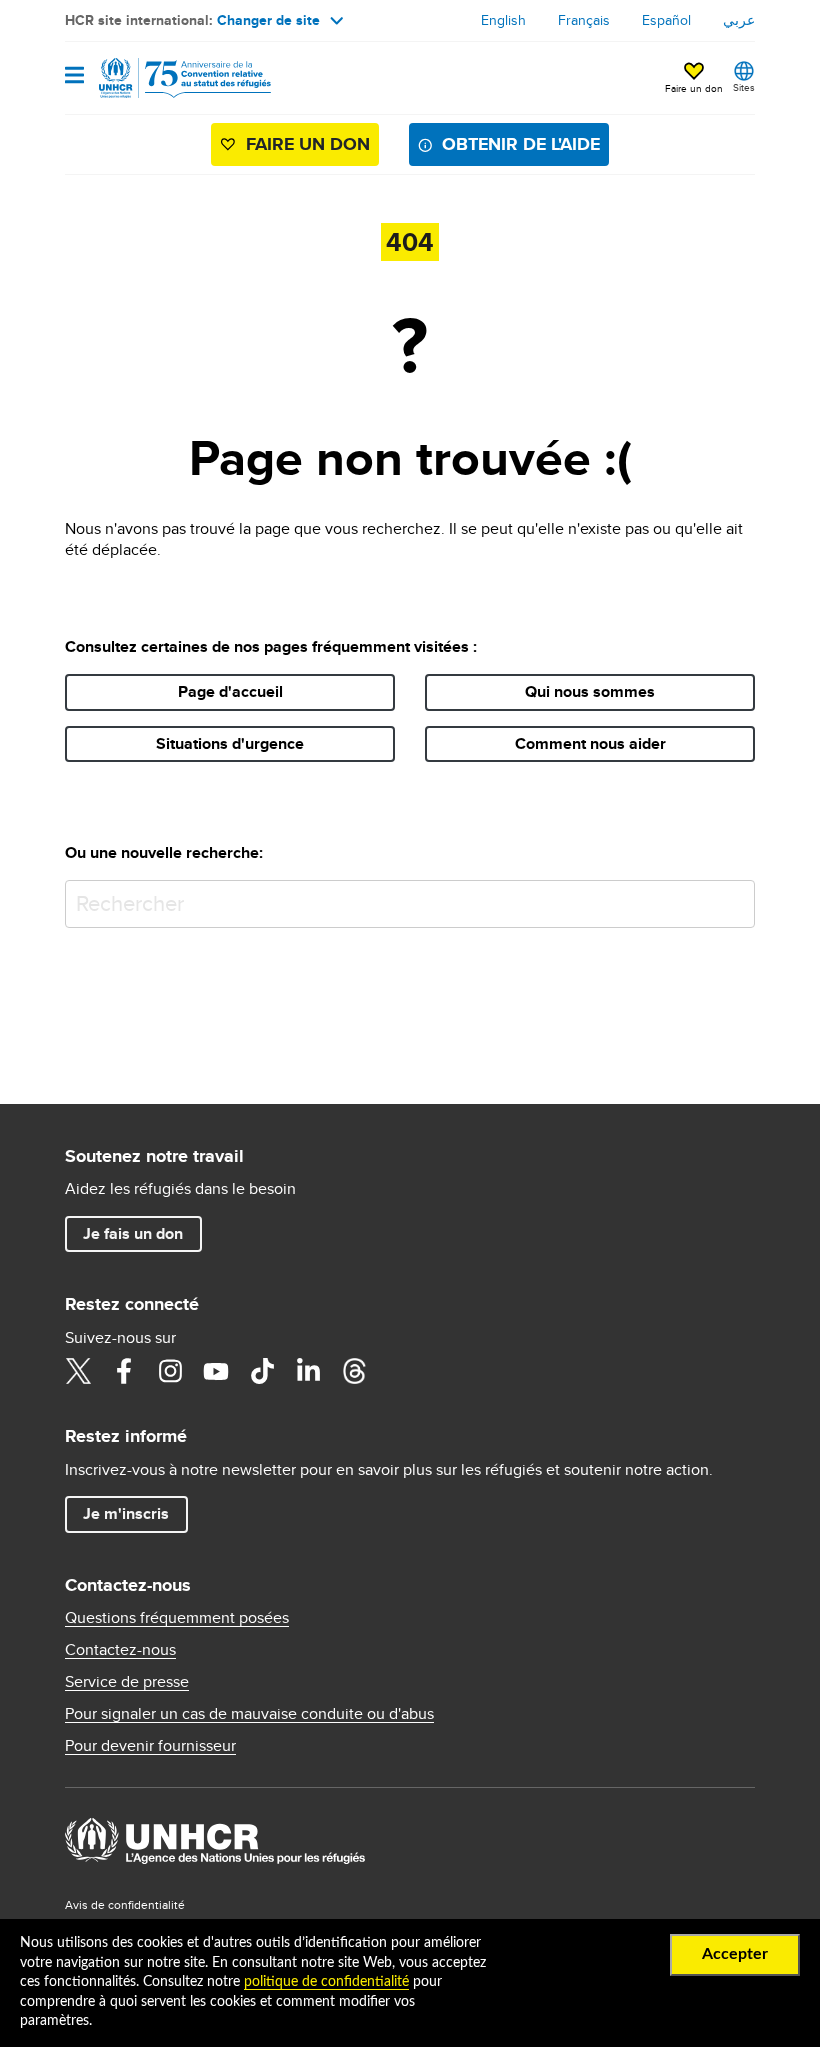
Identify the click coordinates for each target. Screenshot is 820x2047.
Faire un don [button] (694, 88)
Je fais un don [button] (133, 1233)
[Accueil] (167, 78)
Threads (354, 1371)
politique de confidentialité (326, 1982)
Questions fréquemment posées (177, 1618)
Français (584, 20)
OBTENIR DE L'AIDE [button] (521, 144)
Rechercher (735, 899)
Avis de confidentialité (125, 1904)
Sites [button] (744, 87)
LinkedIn (308, 1371)
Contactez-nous (120, 1650)
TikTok (262, 1371)
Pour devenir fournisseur (150, 1746)
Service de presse (127, 1682)
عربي (739, 20)
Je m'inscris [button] (126, 1513)
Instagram (170, 1371)
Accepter (735, 1954)
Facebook (124, 1371)
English (503, 20)
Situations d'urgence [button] (230, 743)
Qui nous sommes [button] (590, 691)
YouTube (216, 1371)
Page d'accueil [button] (230, 691)
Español (666, 20)
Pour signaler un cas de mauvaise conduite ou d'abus (249, 1714)
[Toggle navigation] (74, 76)
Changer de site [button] (268, 20)
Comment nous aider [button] (590, 743)
